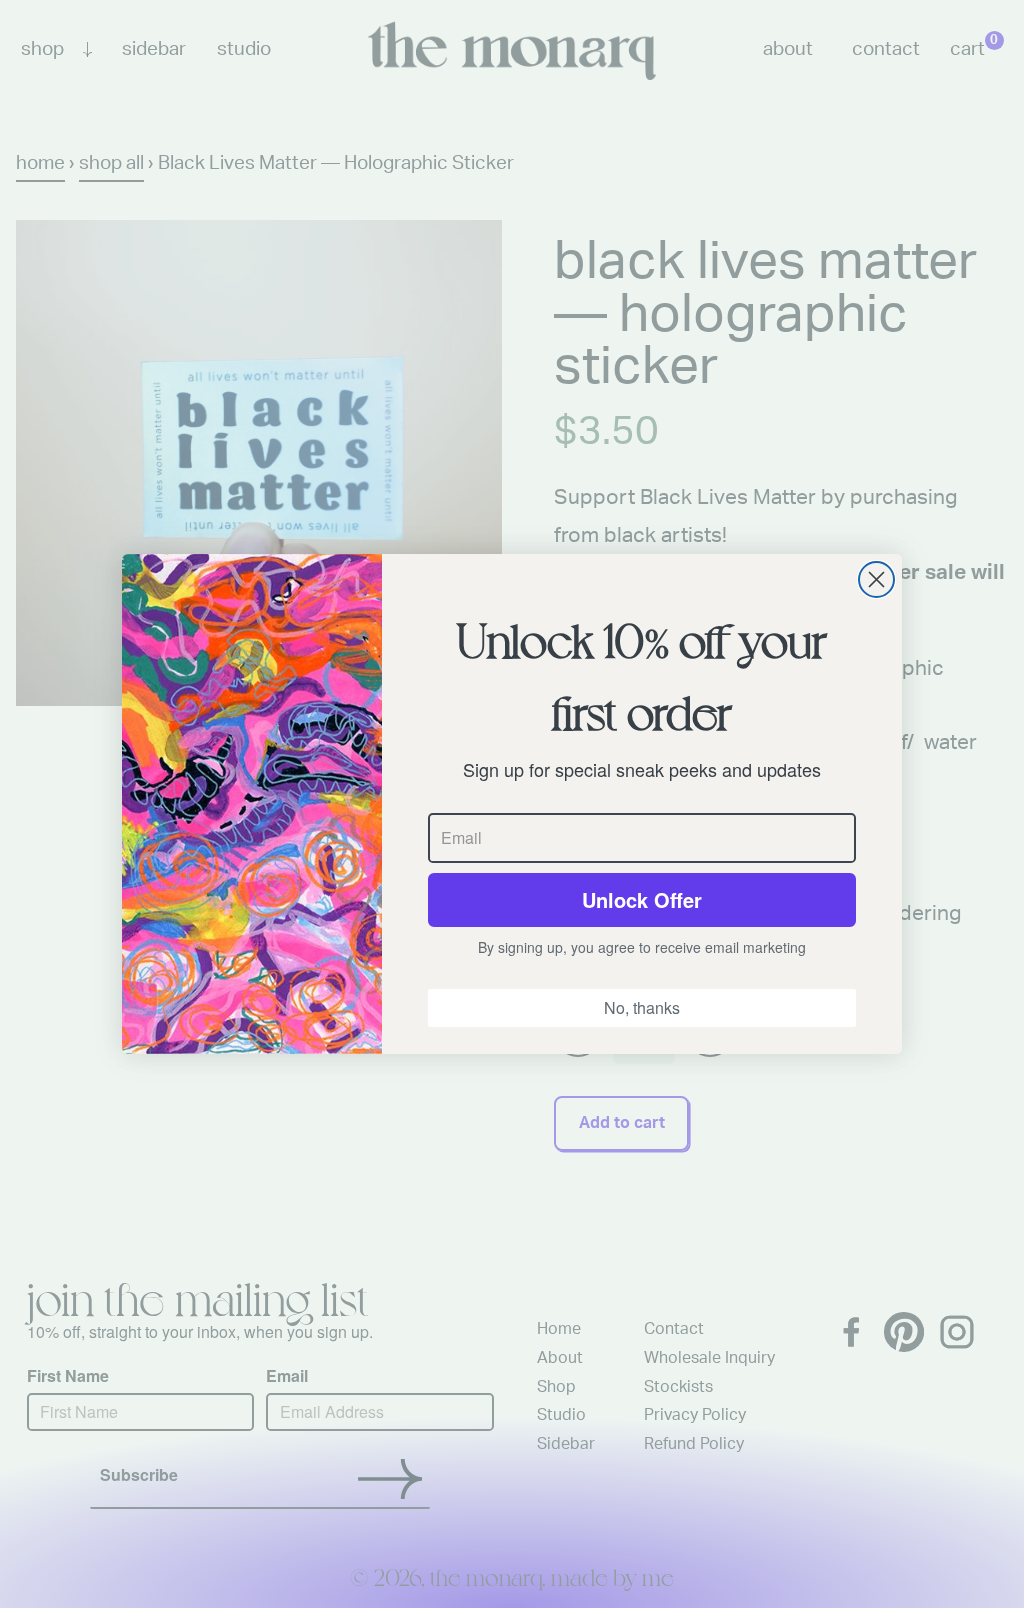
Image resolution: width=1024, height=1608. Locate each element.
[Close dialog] (876, 579)
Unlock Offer (642, 899)
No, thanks (642, 1007)
